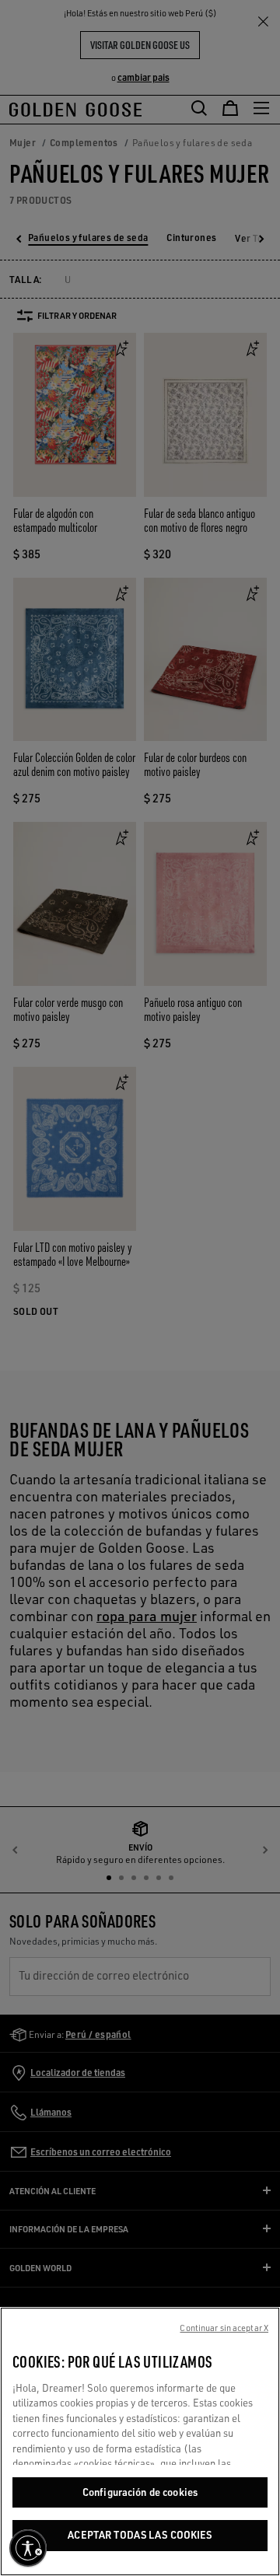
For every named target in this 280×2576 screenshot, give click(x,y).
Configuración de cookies (140, 2492)
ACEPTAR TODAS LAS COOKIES (140, 2535)
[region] (140, 2441)
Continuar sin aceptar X (224, 2328)
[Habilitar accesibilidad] (28, 2548)
